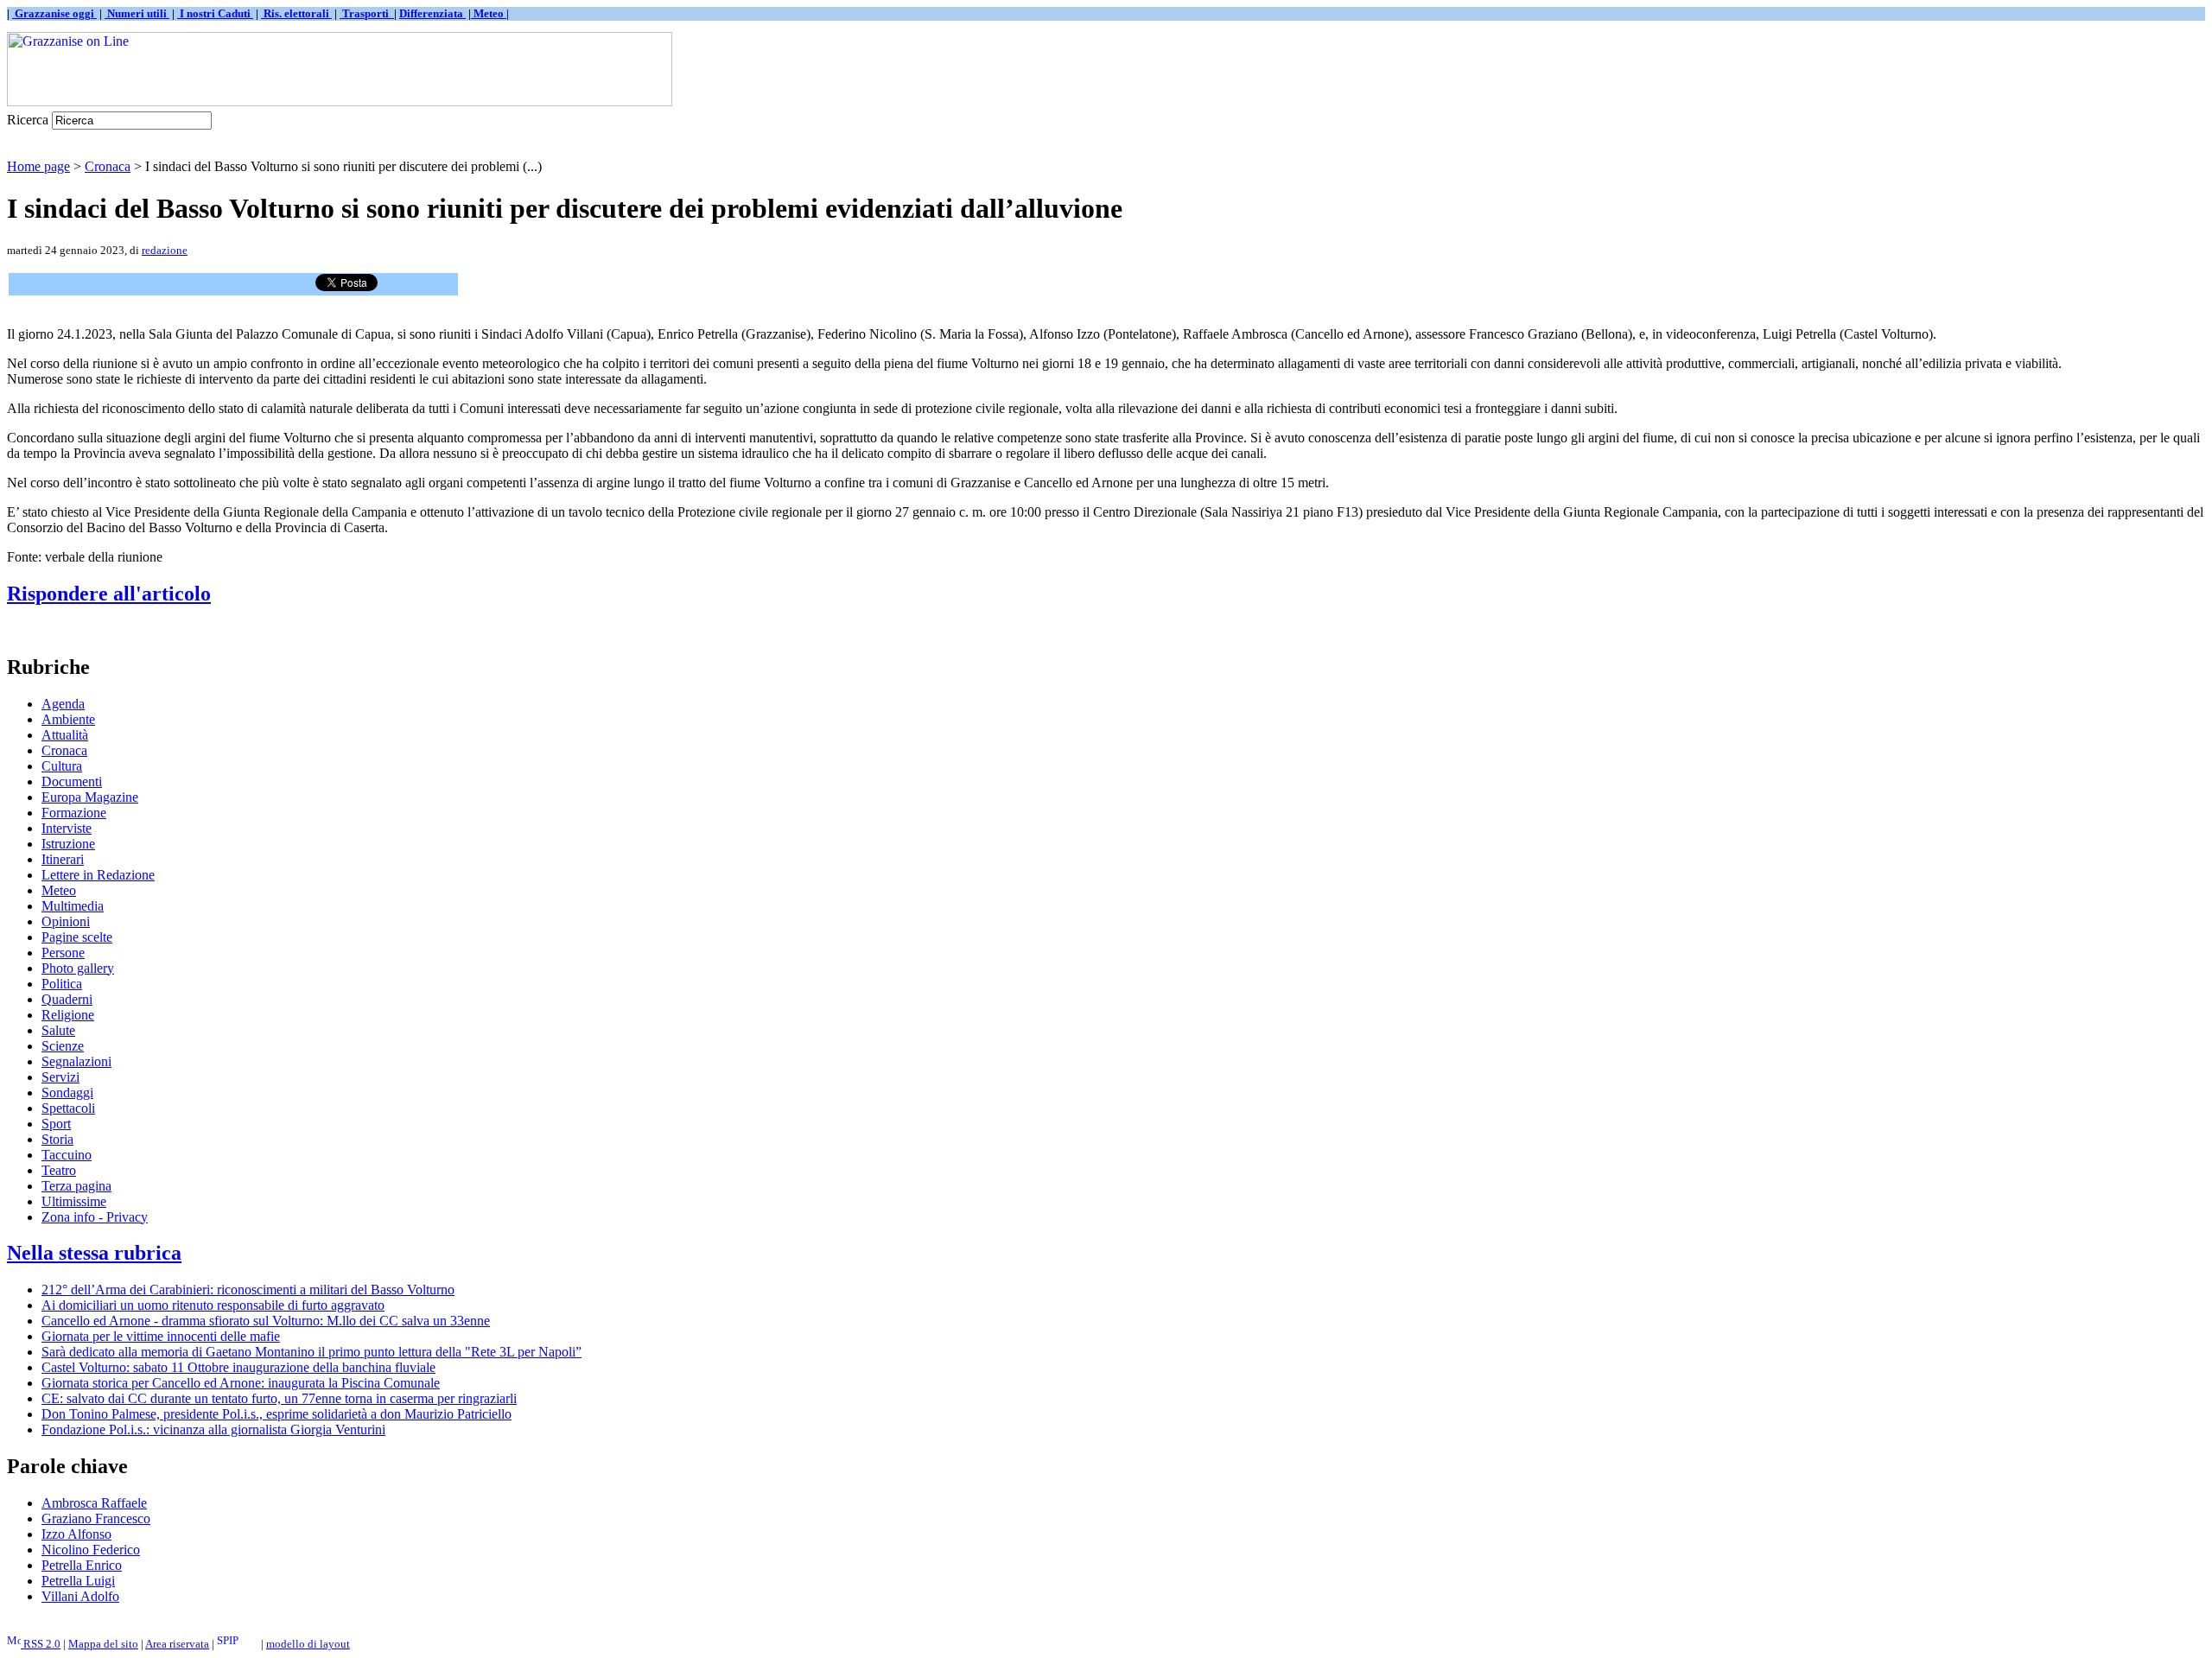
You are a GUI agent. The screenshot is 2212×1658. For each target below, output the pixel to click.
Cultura (62, 766)
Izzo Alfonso (76, 1534)
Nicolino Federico (91, 1550)
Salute (58, 1030)
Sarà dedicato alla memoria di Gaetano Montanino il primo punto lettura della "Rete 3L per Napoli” (311, 1352)
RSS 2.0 (41, 1644)
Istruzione (68, 844)
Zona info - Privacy (95, 1217)
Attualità (65, 735)
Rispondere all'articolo (109, 594)
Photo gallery (78, 968)
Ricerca (28, 120)
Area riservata (177, 1644)
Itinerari (63, 859)
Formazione (74, 813)
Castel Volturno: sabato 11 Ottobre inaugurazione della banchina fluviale (238, 1367)
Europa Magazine (90, 797)
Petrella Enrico (82, 1565)
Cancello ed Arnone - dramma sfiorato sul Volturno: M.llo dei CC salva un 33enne (266, 1321)
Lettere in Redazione (98, 875)
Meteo (59, 890)
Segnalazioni (76, 1061)
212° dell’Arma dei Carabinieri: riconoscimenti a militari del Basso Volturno (248, 1290)
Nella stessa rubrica (94, 1253)
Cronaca (108, 166)
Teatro (59, 1170)
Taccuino (67, 1155)
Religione (68, 1015)
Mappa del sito (103, 1644)
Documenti (72, 781)
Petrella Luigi (78, 1581)
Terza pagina (76, 1186)
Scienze (63, 1046)
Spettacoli (68, 1108)
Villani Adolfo (80, 1596)
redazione (165, 250)
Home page (38, 166)
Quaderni (67, 999)
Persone (63, 953)
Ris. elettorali (296, 13)
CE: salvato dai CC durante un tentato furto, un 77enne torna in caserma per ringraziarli (279, 1398)
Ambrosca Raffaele (94, 1503)
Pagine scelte (77, 937)
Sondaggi (67, 1093)
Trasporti (367, 13)
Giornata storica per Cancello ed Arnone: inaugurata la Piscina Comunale (241, 1383)
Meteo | (490, 13)
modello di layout (308, 1644)
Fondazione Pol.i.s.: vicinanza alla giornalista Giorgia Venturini (213, 1429)
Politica (62, 984)
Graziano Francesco (96, 1518)
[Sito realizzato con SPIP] (238, 1644)
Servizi (60, 1077)
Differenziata (432, 13)
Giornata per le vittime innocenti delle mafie (161, 1336)
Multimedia (73, 906)
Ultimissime (74, 1201)
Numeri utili (137, 13)
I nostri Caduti (215, 13)
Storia (57, 1139)
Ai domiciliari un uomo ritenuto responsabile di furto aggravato (213, 1305)
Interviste (67, 828)
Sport (56, 1124)
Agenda (63, 704)
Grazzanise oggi (54, 13)
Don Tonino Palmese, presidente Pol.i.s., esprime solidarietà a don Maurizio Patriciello (276, 1414)
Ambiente (68, 719)
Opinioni (66, 921)
